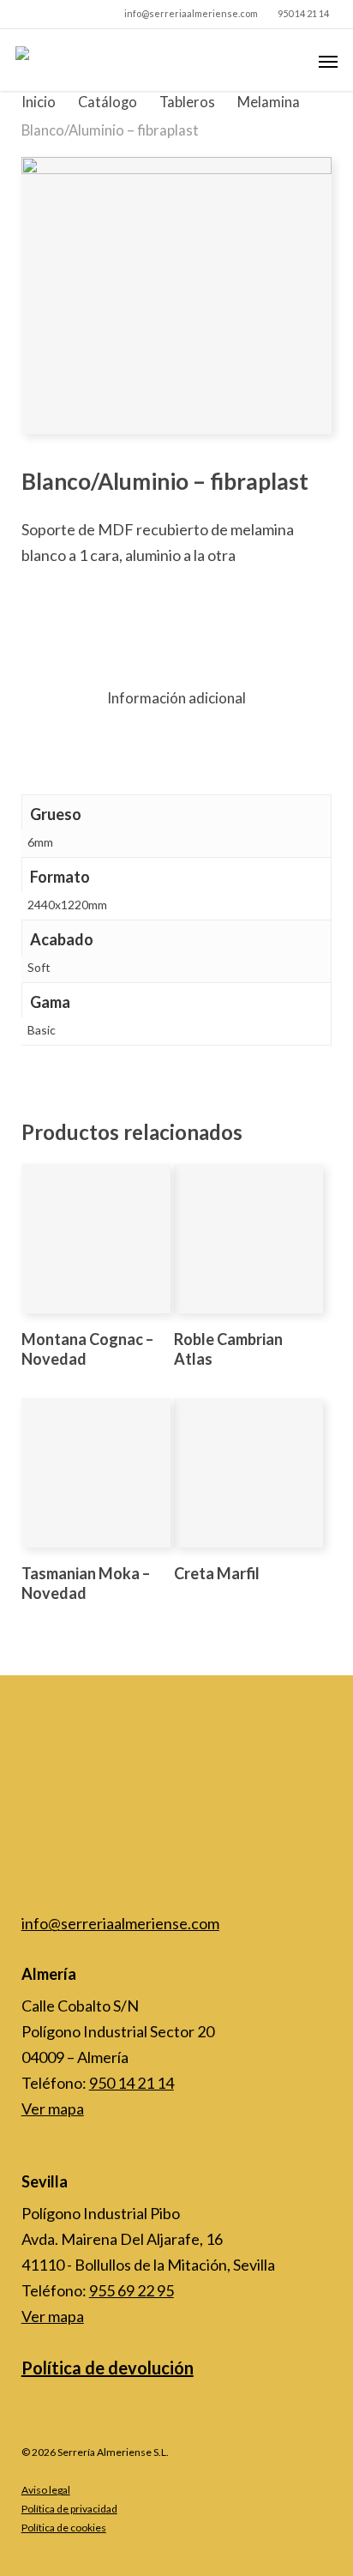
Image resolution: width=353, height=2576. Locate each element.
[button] (328, 61)
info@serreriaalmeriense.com (120, 1923)
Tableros (187, 102)
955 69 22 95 (132, 2290)
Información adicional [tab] (176, 698)
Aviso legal (46, 2490)
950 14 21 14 (132, 2083)
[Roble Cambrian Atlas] (248, 1239)
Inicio (39, 102)
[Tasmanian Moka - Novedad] (96, 1473)
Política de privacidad (69, 2509)
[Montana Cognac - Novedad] (96, 1239)
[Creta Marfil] (248, 1473)
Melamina (269, 102)
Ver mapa (53, 2108)
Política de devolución (108, 2368)
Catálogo (108, 102)
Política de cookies (64, 2528)
